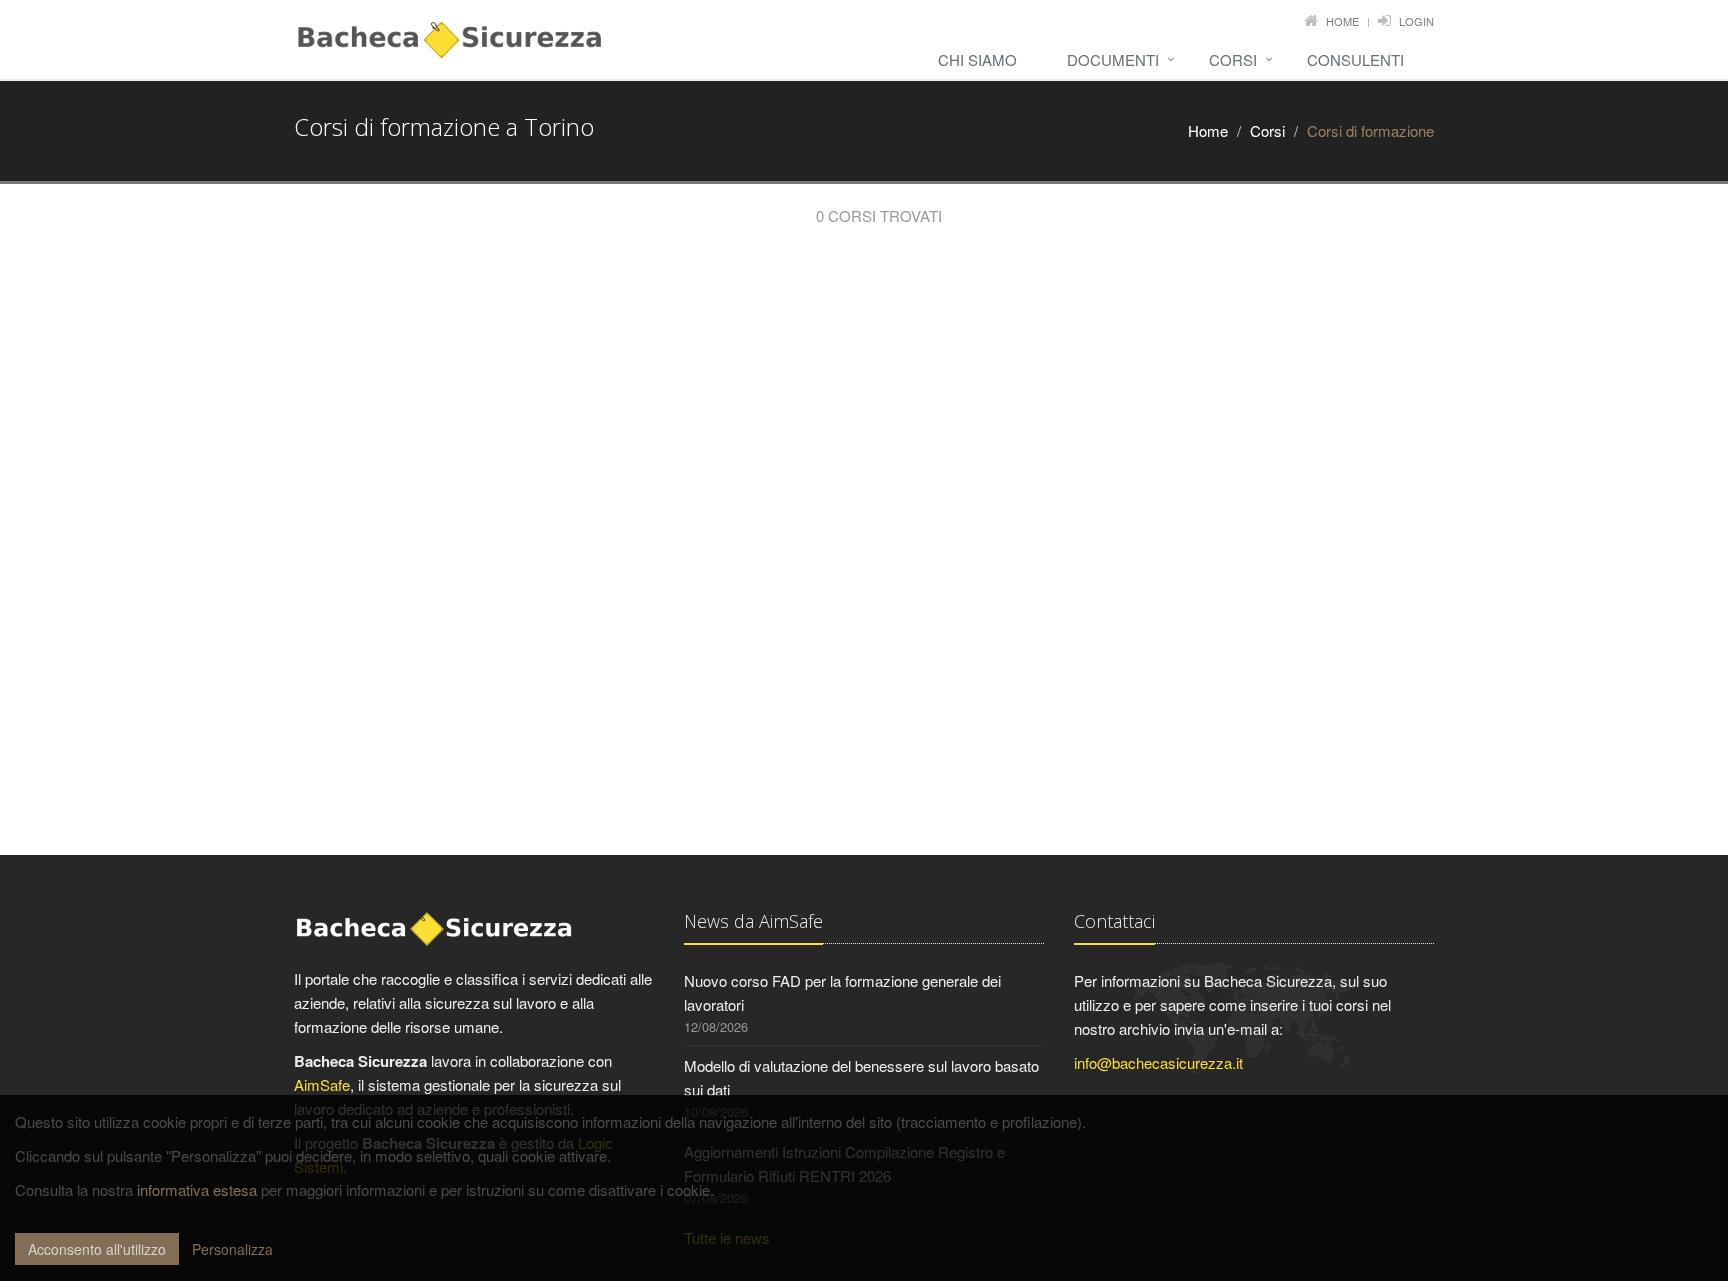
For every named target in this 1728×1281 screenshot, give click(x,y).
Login (1416, 21)
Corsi (1233, 59)
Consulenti (1355, 59)
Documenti (1113, 59)
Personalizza (232, 1249)
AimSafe (322, 1084)
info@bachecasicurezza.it (1158, 1062)
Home (1342, 21)
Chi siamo (977, 59)
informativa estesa (197, 1189)
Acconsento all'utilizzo (97, 1249)
